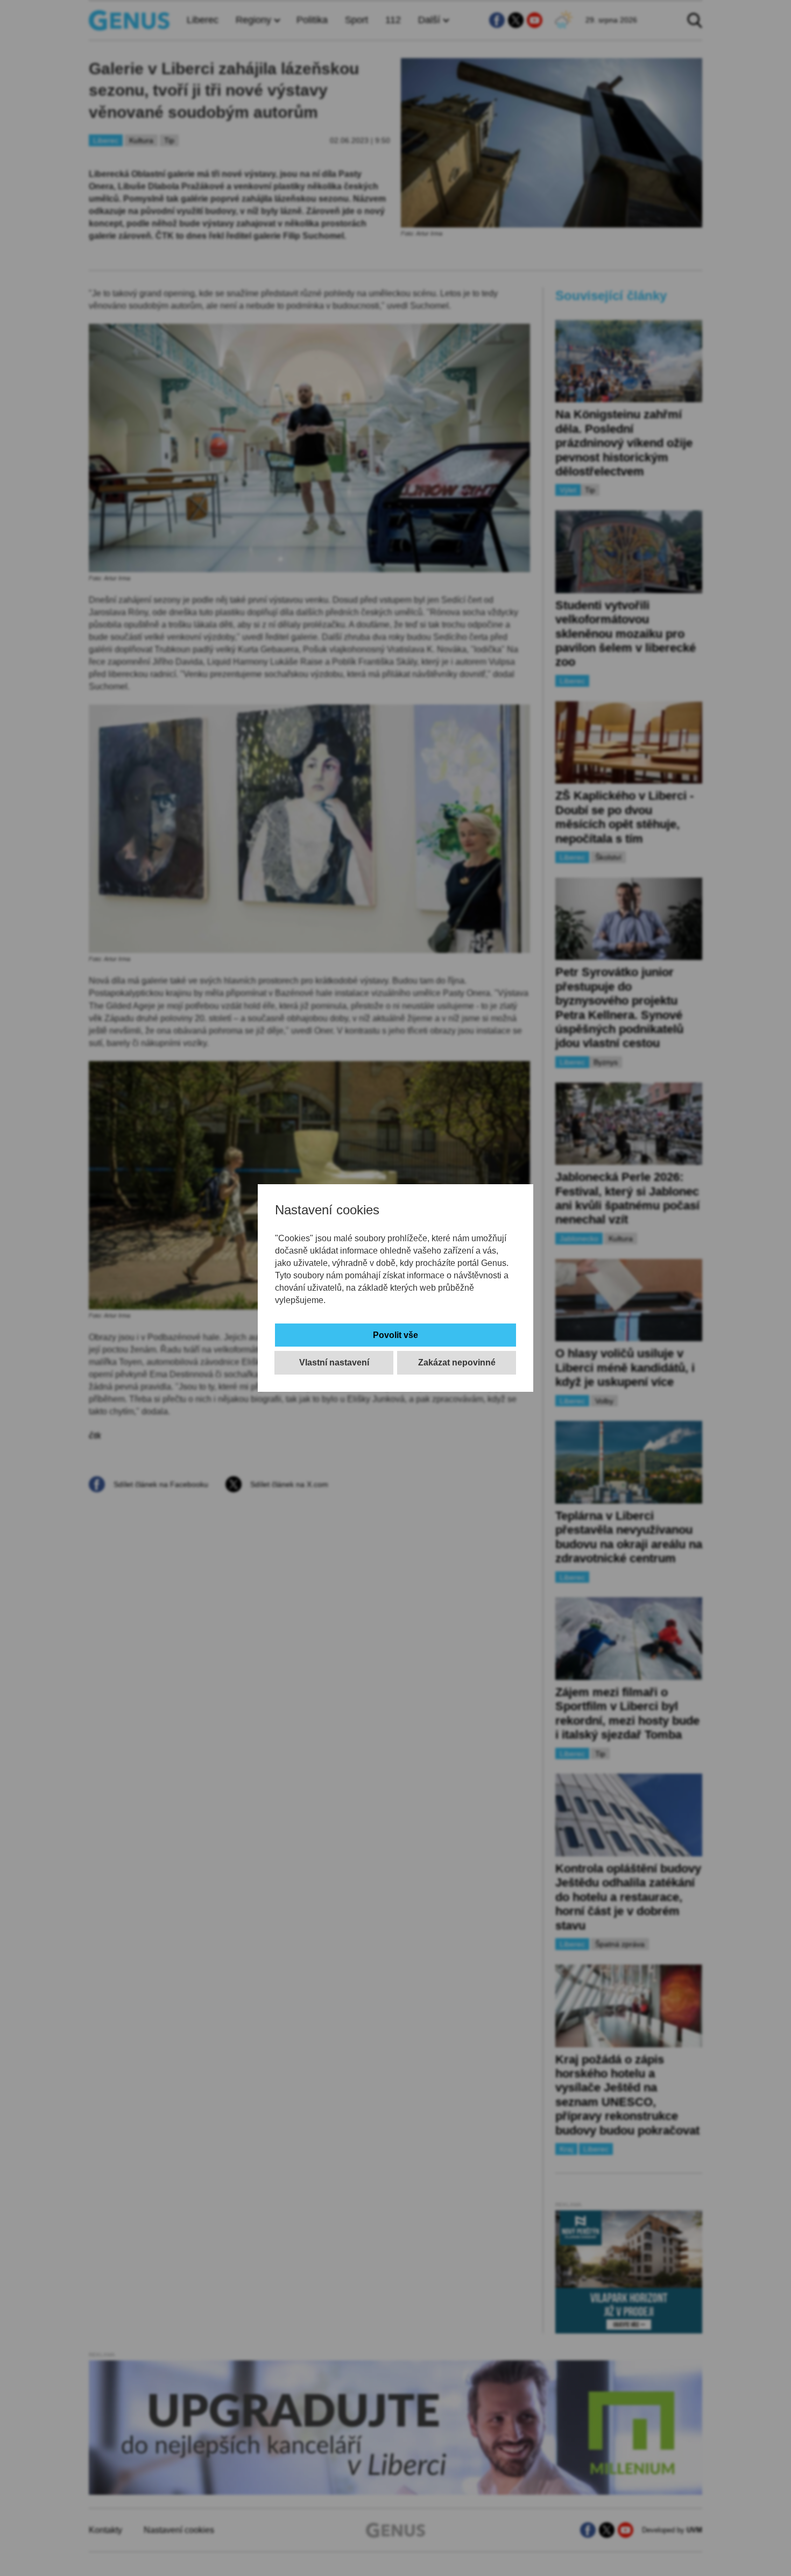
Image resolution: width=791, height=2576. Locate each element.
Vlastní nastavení (334, 1362)
